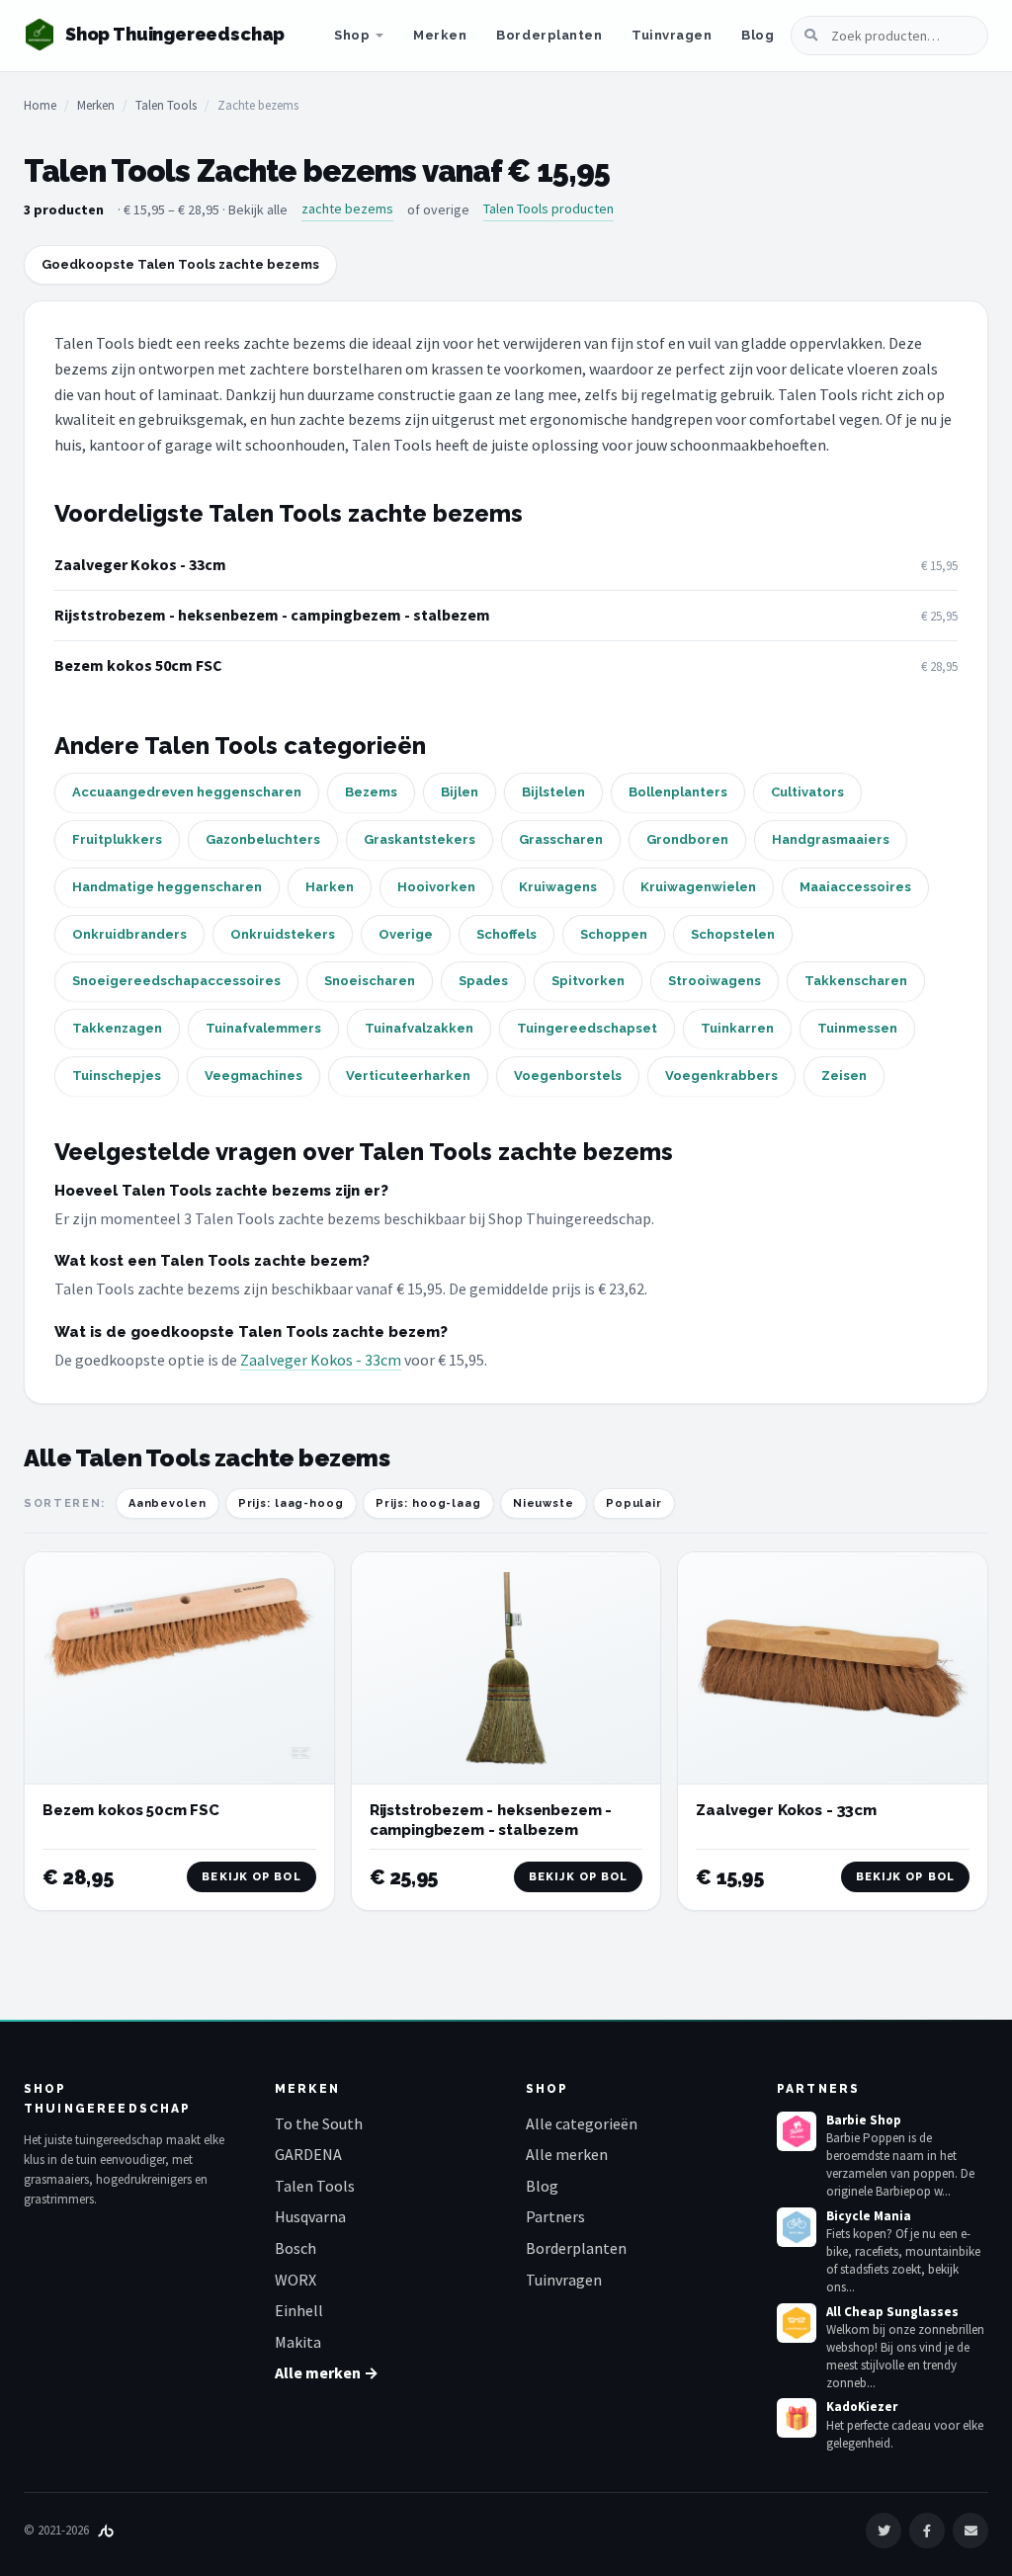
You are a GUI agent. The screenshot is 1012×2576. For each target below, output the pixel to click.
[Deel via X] (884, 2531)
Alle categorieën (582, 2123)
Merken (440, 35)
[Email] (970, 2531)
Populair (634, 1503)
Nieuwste (544, 1503)
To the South (319, 2123)
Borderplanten (549, 35)
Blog (758, 35)
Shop (352, 35)
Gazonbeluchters (263, 839)
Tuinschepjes (117, 1076)
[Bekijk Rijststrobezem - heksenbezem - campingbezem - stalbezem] (506, 1668)
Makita (298, 2342)
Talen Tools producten (548, 208)
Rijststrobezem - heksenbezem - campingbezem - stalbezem (272, 615)
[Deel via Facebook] (927, 2531)
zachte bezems (347, 208)
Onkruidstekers (283, 934)
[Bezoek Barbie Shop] (797, 2131)
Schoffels (506, 934)
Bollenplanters (678, 792)
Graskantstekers (420, 839)
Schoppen (614, 934)
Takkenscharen (856, 981)
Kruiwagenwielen (698, 887)
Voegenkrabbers (721, 1076)
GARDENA (308, 2154)
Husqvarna (310, 2216)
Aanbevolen (168, 1503)
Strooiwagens (715, 981)
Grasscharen (561, 839)
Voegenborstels (568, 1076)
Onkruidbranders (129, 934)
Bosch (295, 2248)
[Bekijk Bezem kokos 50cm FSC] (179, 1668)
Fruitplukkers (117, 839)
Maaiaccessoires (855, 887)
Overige (406, 934)
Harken (330, 887)
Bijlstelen (553, 792)
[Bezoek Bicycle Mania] (797, 2227)
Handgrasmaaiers (831, 839)
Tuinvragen (672, 35)
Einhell (299, 2310)
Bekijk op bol (251, 1877)
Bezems (371, 792)
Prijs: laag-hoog (291, 1503)
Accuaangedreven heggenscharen (187, 792)
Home (40, 105)
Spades (483, 981)
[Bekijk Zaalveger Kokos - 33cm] (833, 1668)
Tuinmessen (857, 1028)
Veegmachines (253, 1076)
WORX (295, 2280)
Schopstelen (733, 934)
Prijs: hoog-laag (428, 1503)
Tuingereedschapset (587, 1028)
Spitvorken (588, 981)
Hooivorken (436, 887)
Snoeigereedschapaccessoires (176, 981)
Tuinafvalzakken (419, 1028)
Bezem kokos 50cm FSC (138, 665)
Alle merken (567, 2154)
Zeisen (844, 1076)
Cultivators (807, 792)
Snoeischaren (370, 981)
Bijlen (460, 792)
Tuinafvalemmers (263, 1028)
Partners (555, 2216)
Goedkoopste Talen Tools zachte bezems (180, 264)
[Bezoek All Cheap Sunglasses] (797, 2323)
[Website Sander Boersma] (106, 2530)
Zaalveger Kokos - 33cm (140, 564)
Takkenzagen (117, 1028)
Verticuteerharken (408, 1076)
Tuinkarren (737, 1028)
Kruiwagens (558, 887)
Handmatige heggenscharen (167, 887)
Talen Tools (166, 105)
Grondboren (687, 839)
